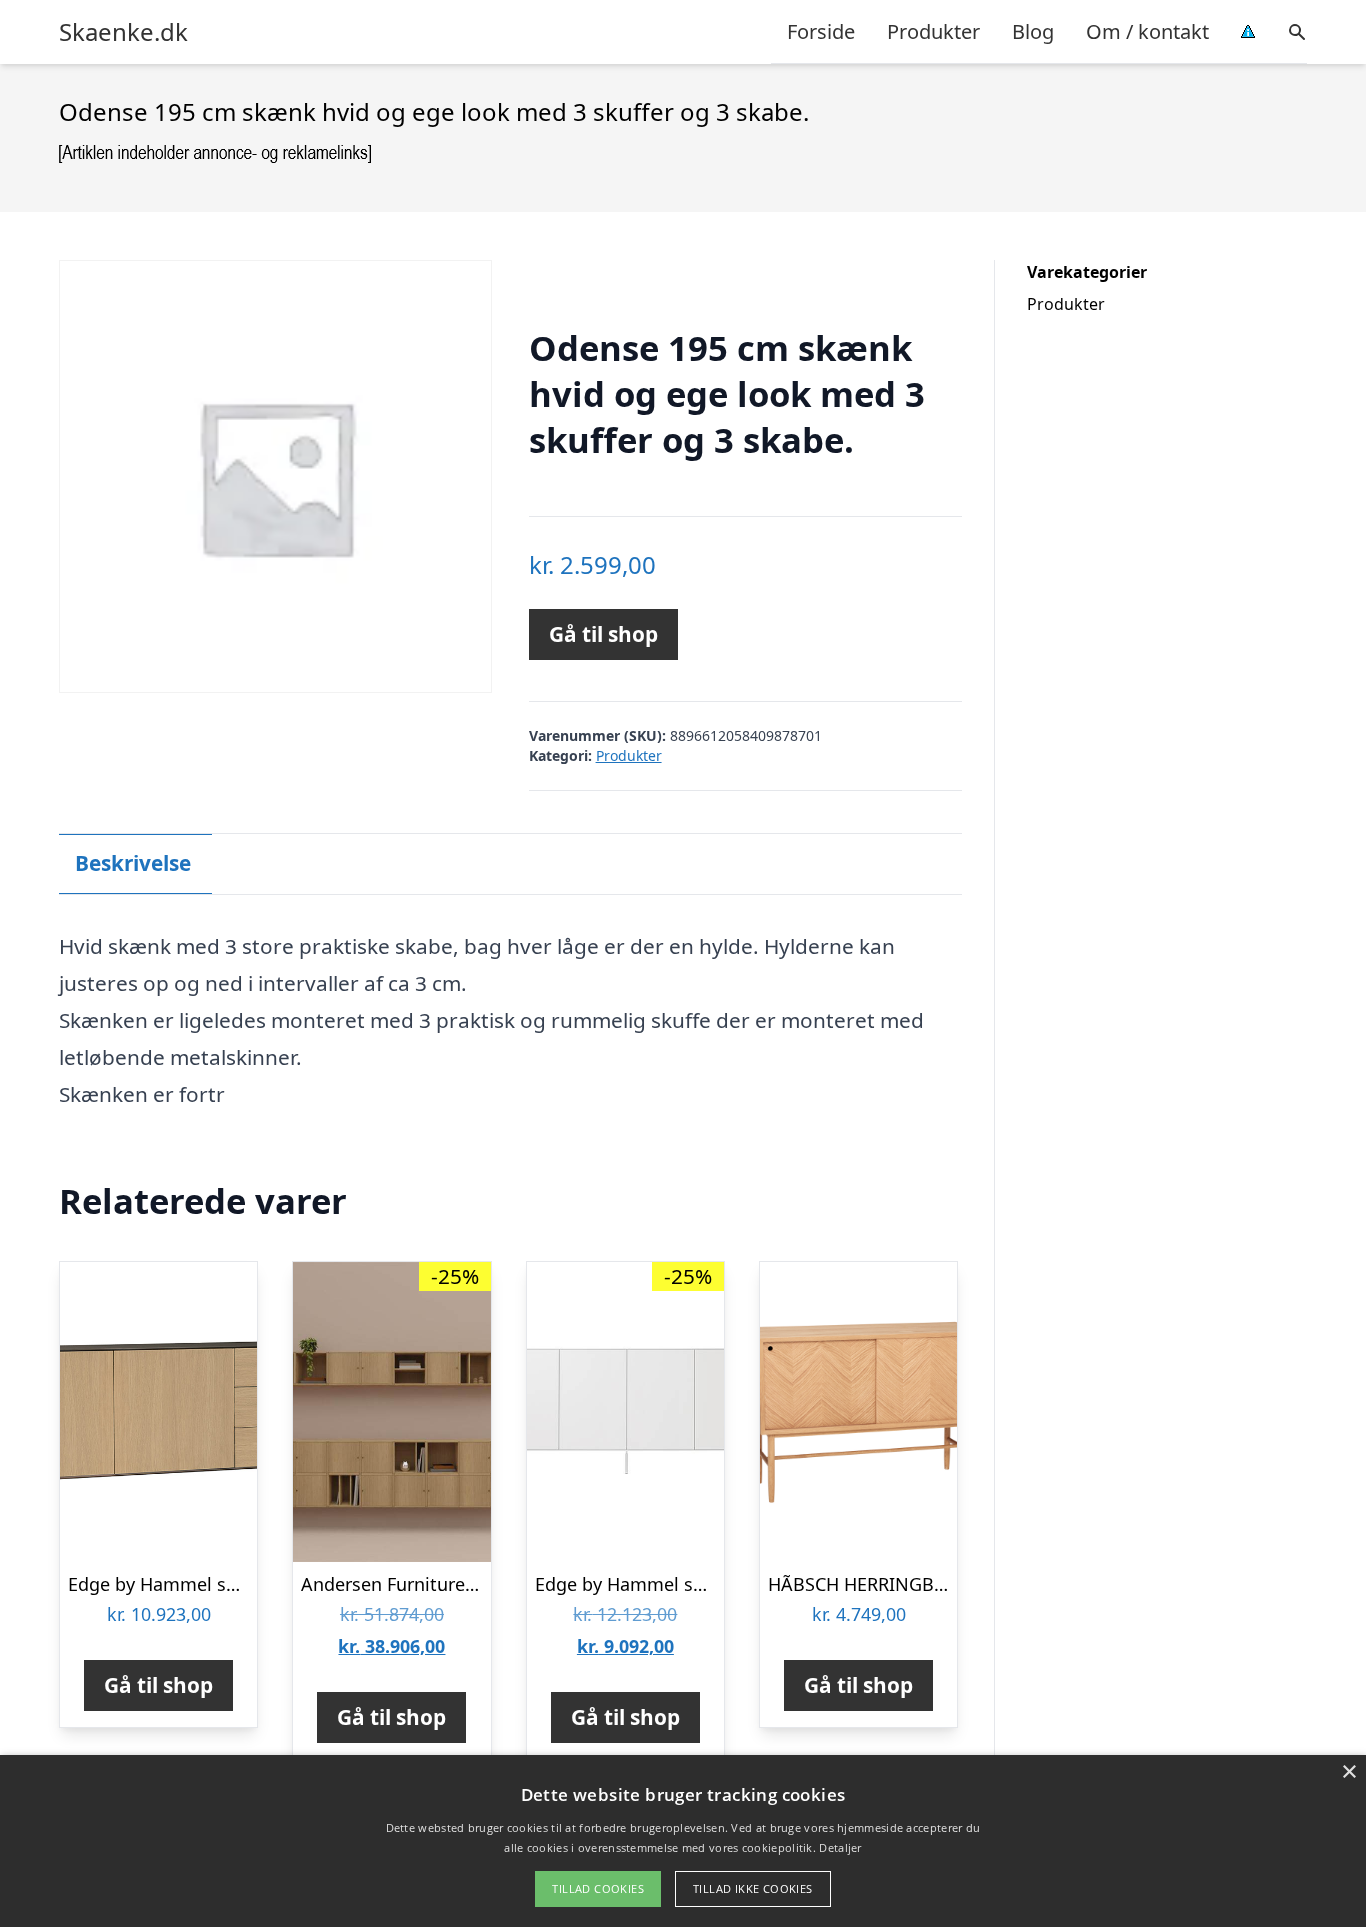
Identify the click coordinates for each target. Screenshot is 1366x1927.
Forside (821, 31)
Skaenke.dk (123, 32)
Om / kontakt (1147, 31)
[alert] (683, 1841)
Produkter (933, 31)
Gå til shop (603, 634)
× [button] (1348, 1772)
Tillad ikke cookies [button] (753, 1888)
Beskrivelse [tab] (133, 863)
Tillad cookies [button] (598, 1888)
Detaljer (840, 1847)
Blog (1033, 31)
